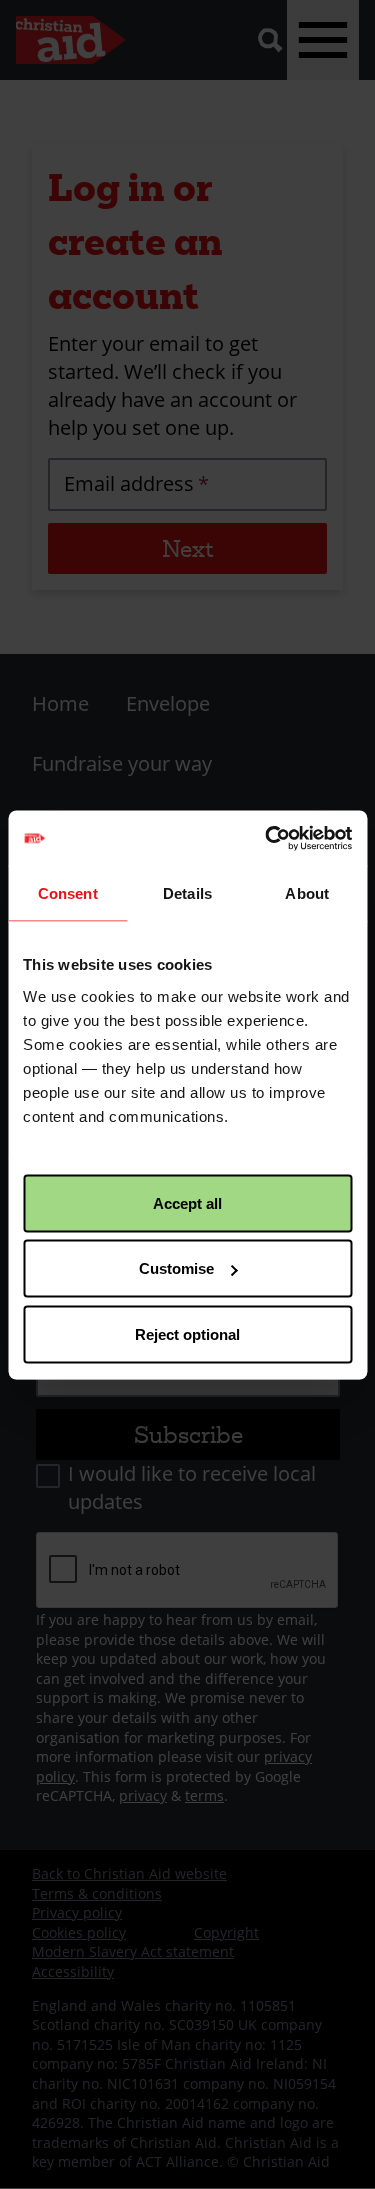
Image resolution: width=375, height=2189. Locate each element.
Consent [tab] (68, 893)
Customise (176, 1268)
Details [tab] (187, 893)
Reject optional (187, 1333)
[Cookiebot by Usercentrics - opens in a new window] (267, 838)
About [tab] (307, 893)
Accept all (187, 1202)
